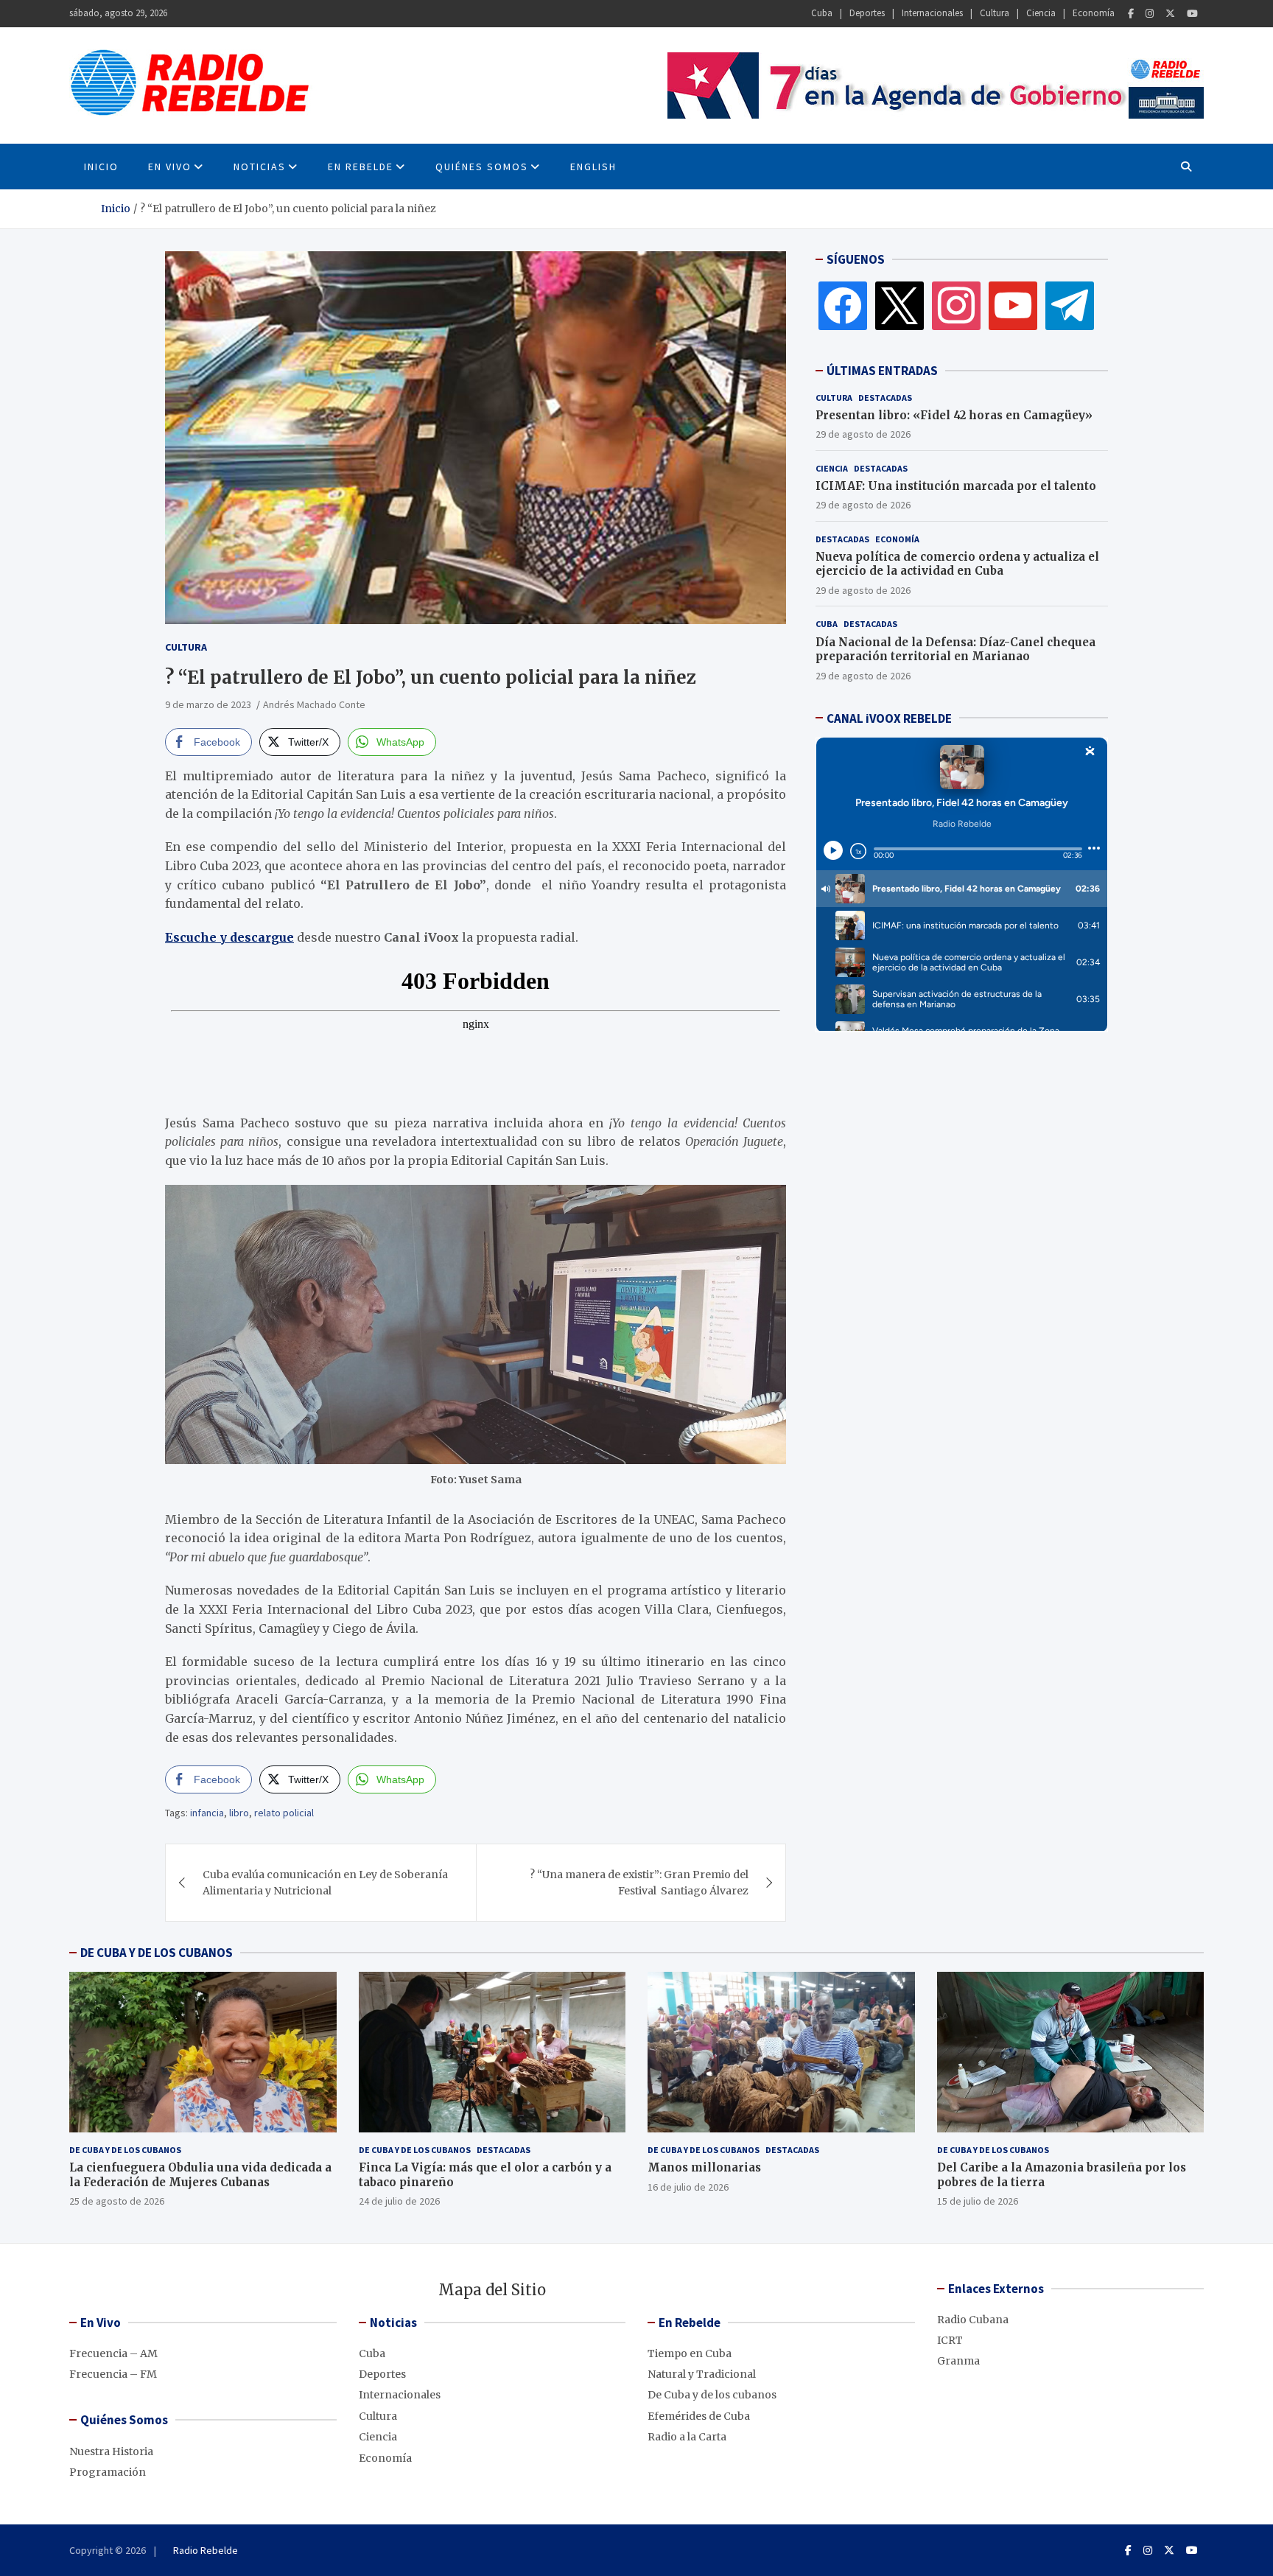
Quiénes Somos (482, 167)
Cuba (822, 13)
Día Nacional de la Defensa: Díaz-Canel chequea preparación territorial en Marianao (955, 649)
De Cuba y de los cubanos (125, 2150)
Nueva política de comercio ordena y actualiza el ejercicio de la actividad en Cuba (957, 563)
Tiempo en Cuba (690, 2353)
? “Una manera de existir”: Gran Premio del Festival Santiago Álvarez (639, 1883)
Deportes (867, 13)
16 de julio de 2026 (688, 2187)
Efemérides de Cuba (699, 2416)
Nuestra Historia (111, 2451)
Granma (958, 2361)
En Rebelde (361, 167)
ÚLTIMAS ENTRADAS (882, 371)
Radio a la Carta (687, 2437)
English (593, 167)
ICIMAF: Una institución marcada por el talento (956, 485)
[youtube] (1013, 305)
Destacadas (885, 397)
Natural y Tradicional (702, 2374)
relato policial (284, 1813)
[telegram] (1070, 305)
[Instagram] (1150, 14)
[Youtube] (1192, 14)
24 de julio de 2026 (399, 2201)
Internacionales (932, 13)
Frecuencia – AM (113, 2353)
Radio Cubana (973, 2320)
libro (239, 1813)
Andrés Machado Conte (314, 704)
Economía (1094, 13)
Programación (108, 2472)
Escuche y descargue (229, 937)
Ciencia (1041, 13)
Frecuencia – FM (113, 2374)
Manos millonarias (704, 2167)
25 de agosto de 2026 (117, 2201)
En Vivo (170, 167)
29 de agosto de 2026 (863, 433)
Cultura (995, 13)
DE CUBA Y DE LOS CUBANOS (157, 1953)
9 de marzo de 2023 (208, 704)
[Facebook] (1131, 14)
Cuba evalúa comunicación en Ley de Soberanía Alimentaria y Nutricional (325, 1883)
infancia (207, 1813)
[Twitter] (1170, 14)
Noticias (260, 167)
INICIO (101, 167)
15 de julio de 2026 (978, 2201)
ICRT (950, 2340)
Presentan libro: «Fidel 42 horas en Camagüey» (954, 414)
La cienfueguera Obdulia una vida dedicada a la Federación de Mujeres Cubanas (200, 2175)
